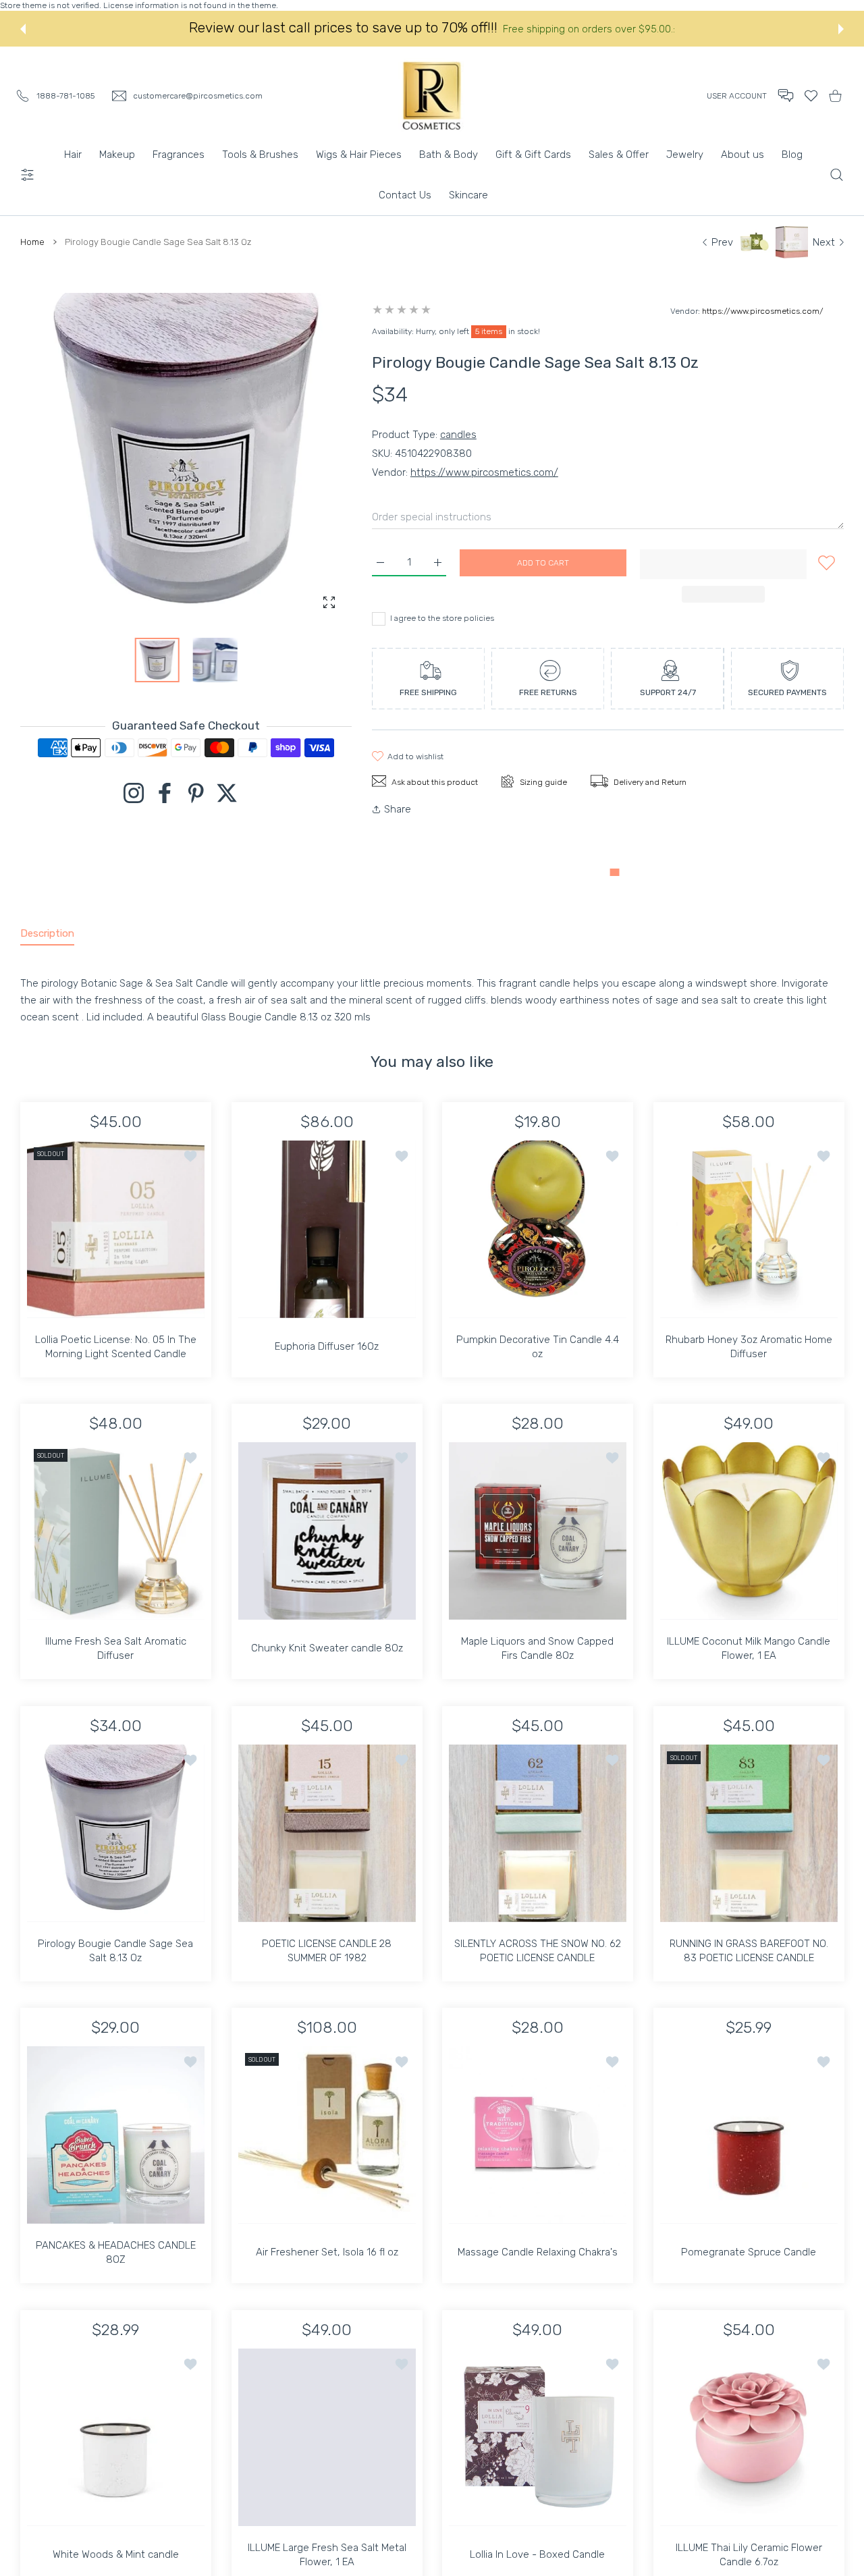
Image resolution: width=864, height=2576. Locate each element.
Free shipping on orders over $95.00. (589, 29)
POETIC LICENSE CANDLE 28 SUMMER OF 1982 (327, 1950)
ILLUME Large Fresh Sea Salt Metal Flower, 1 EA (326, 2554)
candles (458, 435)
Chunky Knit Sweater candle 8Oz (326, 1648)
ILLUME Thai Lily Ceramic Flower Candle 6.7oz (748, 2554)
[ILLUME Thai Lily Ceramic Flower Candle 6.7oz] (749, 2437)
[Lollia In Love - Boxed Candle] (538, 2437)
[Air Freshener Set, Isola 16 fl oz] (327, 2135)
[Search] (837, 175)
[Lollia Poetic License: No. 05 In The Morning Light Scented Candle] (116, 1229)
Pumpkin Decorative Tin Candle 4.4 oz (538, 1346)
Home (32, 242)
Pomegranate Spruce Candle (749, 2252)
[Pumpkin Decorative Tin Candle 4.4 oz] (538, 1229)
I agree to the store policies (442, 618)
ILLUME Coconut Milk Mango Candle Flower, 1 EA (749, 1648)
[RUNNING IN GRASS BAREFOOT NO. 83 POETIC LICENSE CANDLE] (749, 1833)
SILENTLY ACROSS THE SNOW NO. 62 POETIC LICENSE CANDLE (538, 1950)
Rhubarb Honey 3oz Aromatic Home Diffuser (748, 1346)
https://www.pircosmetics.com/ (763, 311)
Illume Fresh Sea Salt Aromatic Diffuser (116, 1648)
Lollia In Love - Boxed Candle (537, 2554)
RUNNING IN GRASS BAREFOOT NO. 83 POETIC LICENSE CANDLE (748, 1950)
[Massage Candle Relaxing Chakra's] (538, 2135)
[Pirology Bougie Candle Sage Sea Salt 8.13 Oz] (116, 1833)
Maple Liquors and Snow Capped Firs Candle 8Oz (537, 1648)
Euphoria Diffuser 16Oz (327, 1346)
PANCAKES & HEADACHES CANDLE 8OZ (116, 2252)
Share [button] (398, 809)
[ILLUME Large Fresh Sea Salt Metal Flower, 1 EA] (327, 2437)
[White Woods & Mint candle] (116, 2437)
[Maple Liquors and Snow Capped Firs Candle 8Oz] (538, 1531)
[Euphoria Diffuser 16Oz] (327, 1229)
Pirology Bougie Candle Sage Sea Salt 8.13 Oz (115, 1950)
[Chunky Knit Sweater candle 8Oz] (327, 1531)
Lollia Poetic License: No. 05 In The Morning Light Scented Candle (116, 1346)
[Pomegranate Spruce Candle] (749, 2135)
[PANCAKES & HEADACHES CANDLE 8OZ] (116, 2135)
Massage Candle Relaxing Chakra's (538, 2252)
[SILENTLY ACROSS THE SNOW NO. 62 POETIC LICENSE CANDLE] (538, 1833)
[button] (23, 29)
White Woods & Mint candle (116, 2554)
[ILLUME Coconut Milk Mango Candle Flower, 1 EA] (749, 1531)
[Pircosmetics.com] (432, 95)
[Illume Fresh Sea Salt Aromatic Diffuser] (116, 1531)
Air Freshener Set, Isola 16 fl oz (326, 2252)
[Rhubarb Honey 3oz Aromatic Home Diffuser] (749, 1229)
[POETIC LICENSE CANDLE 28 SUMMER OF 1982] (327, 1833)
